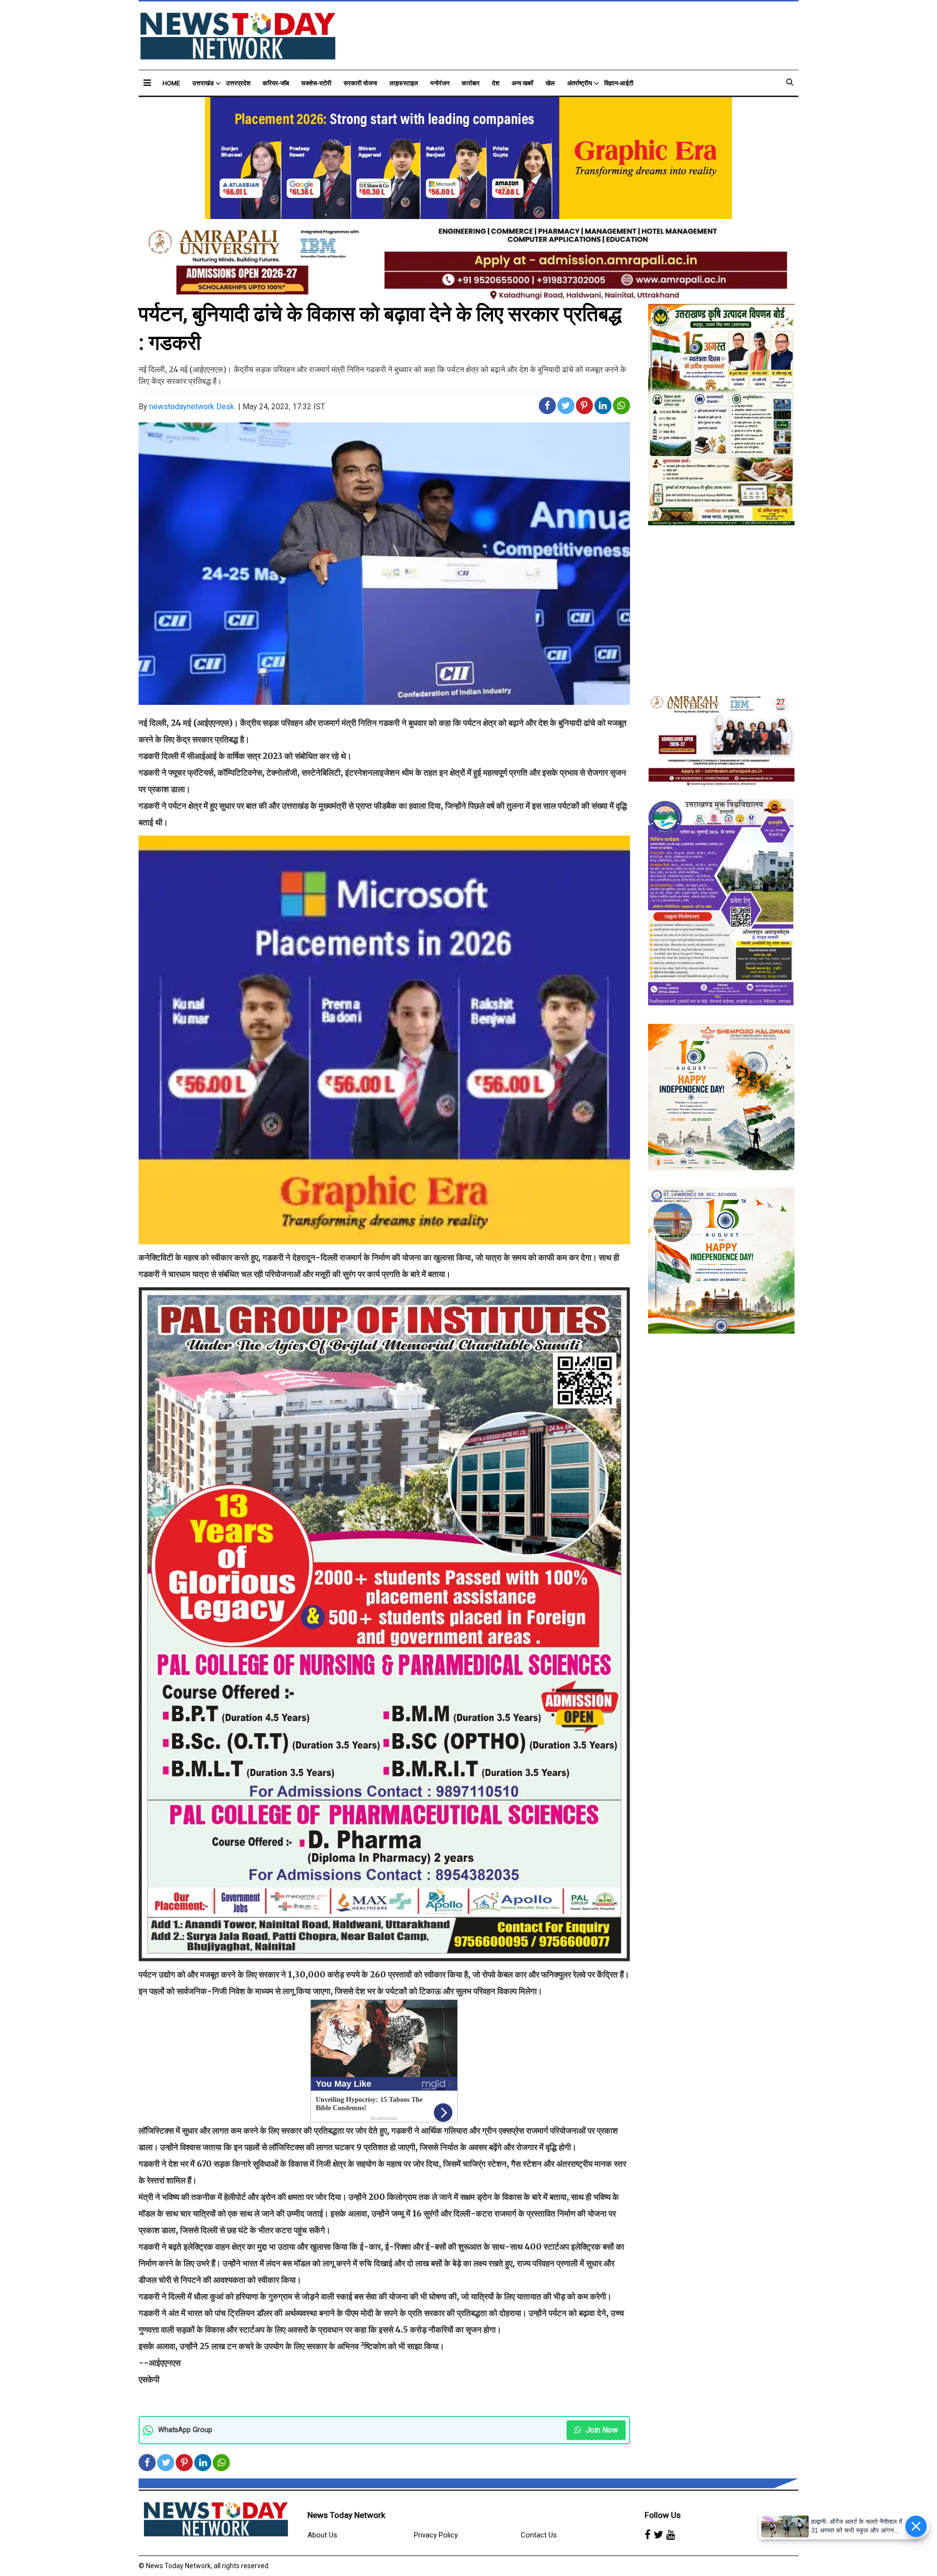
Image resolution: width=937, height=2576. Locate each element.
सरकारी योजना (360, 83)
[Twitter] (658, 2536)
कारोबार (471, 83)
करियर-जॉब (276, 83)
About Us (322, 2535)
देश (496, 83)
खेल (550, 83)
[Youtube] (671, 2536)
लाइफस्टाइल (404, 83)
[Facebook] (648, 2536)
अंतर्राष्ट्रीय (580, 83)
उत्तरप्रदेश (238, 83)
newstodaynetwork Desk (192, 407)
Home (171, 83)
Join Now (601, 2430)
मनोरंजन (440, 83)
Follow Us (663, 2515)
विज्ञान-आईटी (619, 83)
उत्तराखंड (203, 83)
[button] (147, 83)
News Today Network (346, 2515)
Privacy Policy (436, 2535)
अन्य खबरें (522, 83)
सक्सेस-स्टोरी (316, 83)
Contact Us (539, 2535)
